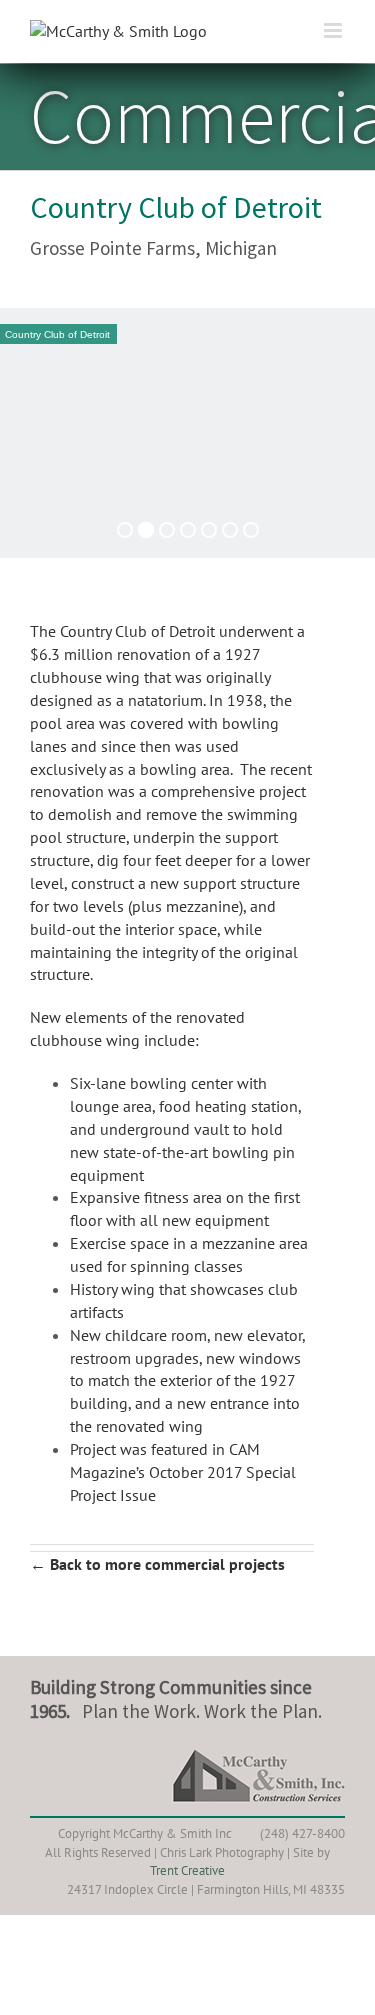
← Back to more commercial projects (157, 1564)
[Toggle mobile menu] (334, 30)
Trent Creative (187, 1870)
